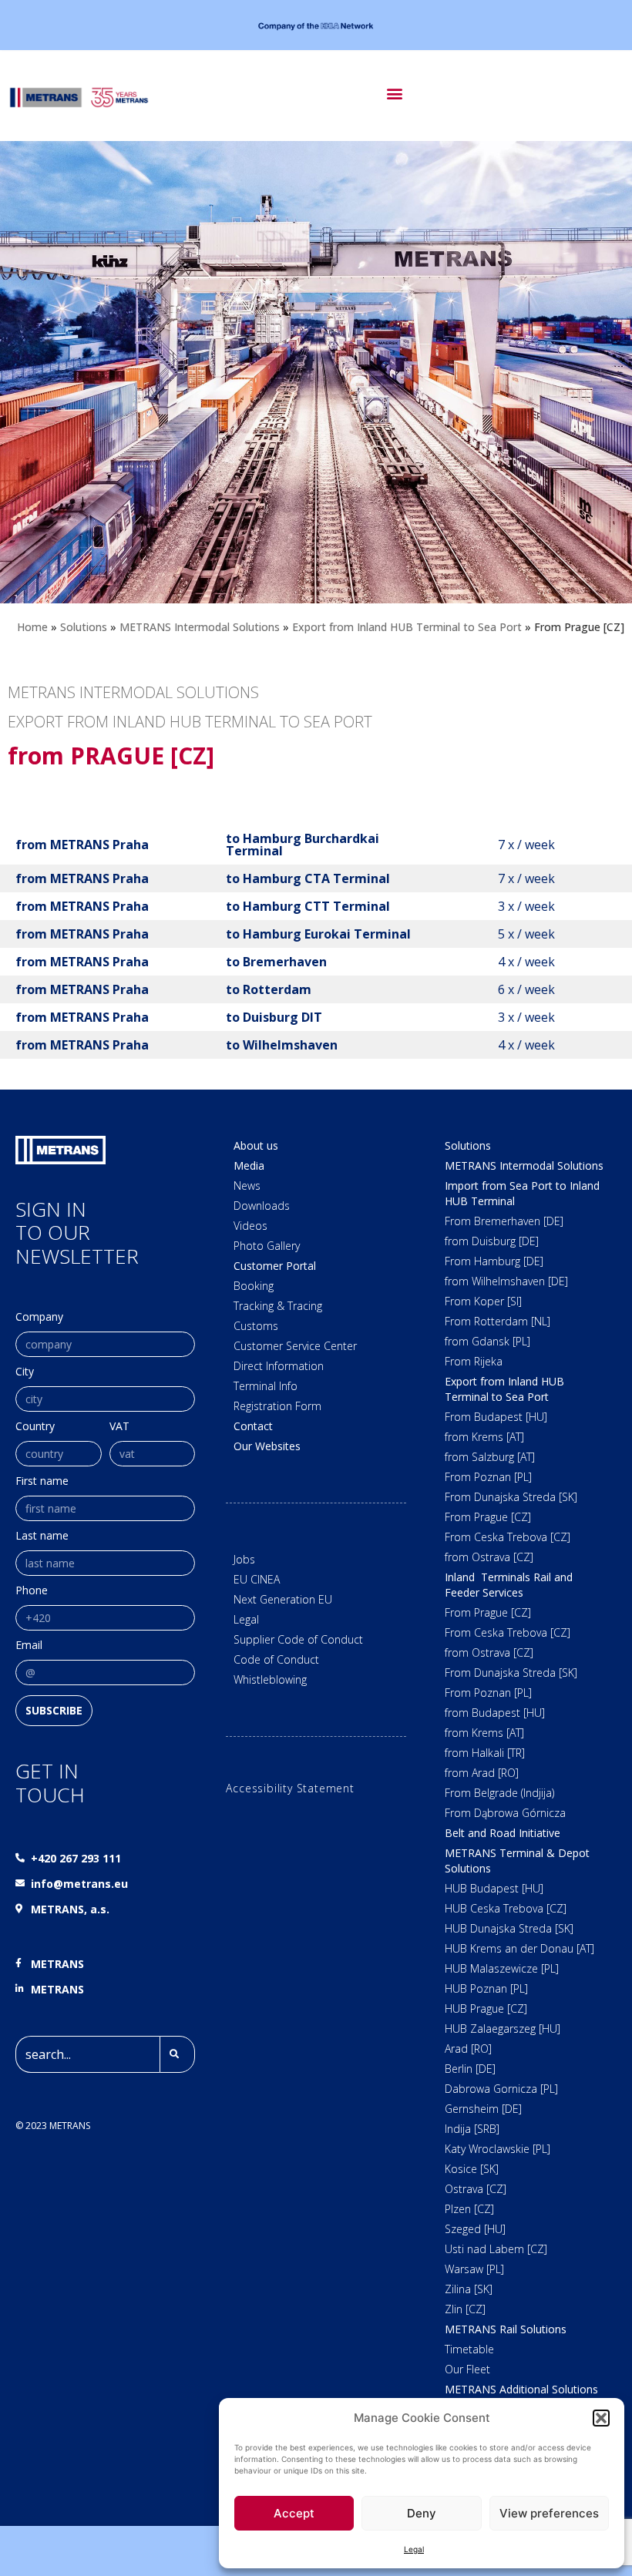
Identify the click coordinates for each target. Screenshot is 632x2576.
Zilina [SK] (469, 2289)
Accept (294, 2513)
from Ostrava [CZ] (489, 1557)
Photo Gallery (267, 1246)
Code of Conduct (276, 1659)
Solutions (84, 627)
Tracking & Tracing (278, 1306)
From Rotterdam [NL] (498, 1321)
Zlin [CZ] (465, 2309)
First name (42, 1482)
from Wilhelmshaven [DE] (506, 1281)
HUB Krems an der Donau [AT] (519, 1948)
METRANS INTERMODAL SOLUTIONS (133, 692)
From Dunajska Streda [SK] (511, 1497)
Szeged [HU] (475, 2229)
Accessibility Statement (290, 1788)
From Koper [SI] (483, 1301)
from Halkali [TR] (485, 1753)
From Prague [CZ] (488, 1517)
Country (35, 1427)
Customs (256, 1326)
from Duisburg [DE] (492, 1241)
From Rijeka (474, 1361)
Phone (32, 1591)
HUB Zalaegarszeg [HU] (503, 2029)
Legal (414, 2549)
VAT (119, 1427)
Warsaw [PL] (474, 2269)
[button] (601, 2418)
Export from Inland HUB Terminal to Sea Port (407, 627)
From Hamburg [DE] (494, 1261)
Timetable (469, 2349)
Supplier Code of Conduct (298, 1639)
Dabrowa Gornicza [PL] (501, 2089)
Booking (254, 1286)
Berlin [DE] (470, 2069)
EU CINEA (257, 1579)
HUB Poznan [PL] (486, 1988)
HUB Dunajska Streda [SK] (509, 1928)
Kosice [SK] (472, 2169)
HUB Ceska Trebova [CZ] (506, 1908)
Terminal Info (266, 1386)
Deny (422, 2513)
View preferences (549, 2513)
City (25, 1372)
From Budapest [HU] (496, 1417)
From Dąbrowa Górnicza (505, 1813)
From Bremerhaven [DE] (504, 1221)
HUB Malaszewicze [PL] (502, 1968)
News (247, 1186)
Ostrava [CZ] (476, 2189)
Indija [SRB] (472, 2129)
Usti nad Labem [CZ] (496, 2249)
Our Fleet (467, 2369)
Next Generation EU (283, 1599)
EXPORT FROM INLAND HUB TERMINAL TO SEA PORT (190, 722)
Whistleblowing (270, 1679)
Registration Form (277, 1406)
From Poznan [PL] (488, 1477)
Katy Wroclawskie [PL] (498, 2149)
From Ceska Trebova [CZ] (508, 1537)
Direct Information (279, 1366)
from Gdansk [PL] (487, 1341)
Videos (250, 1226)
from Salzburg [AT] (490, 1457)
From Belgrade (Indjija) (499, 1793)
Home (32, 627)
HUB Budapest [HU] (494, 1888)
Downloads (262, 1206)
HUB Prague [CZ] (486, 2008)
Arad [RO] (468, 2049)
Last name (42, 1537)
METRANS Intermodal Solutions (200, 627)
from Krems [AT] (484, 1437)
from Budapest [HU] (495, 1713)
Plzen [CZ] (469, 2209)
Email (29, 1646)
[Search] (177, 2054)
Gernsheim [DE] (483, 2109)
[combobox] (87, 2054)
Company (39, 1318)
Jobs (244, 1559)
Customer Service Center (295, 1346)
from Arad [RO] (482, 1773)
